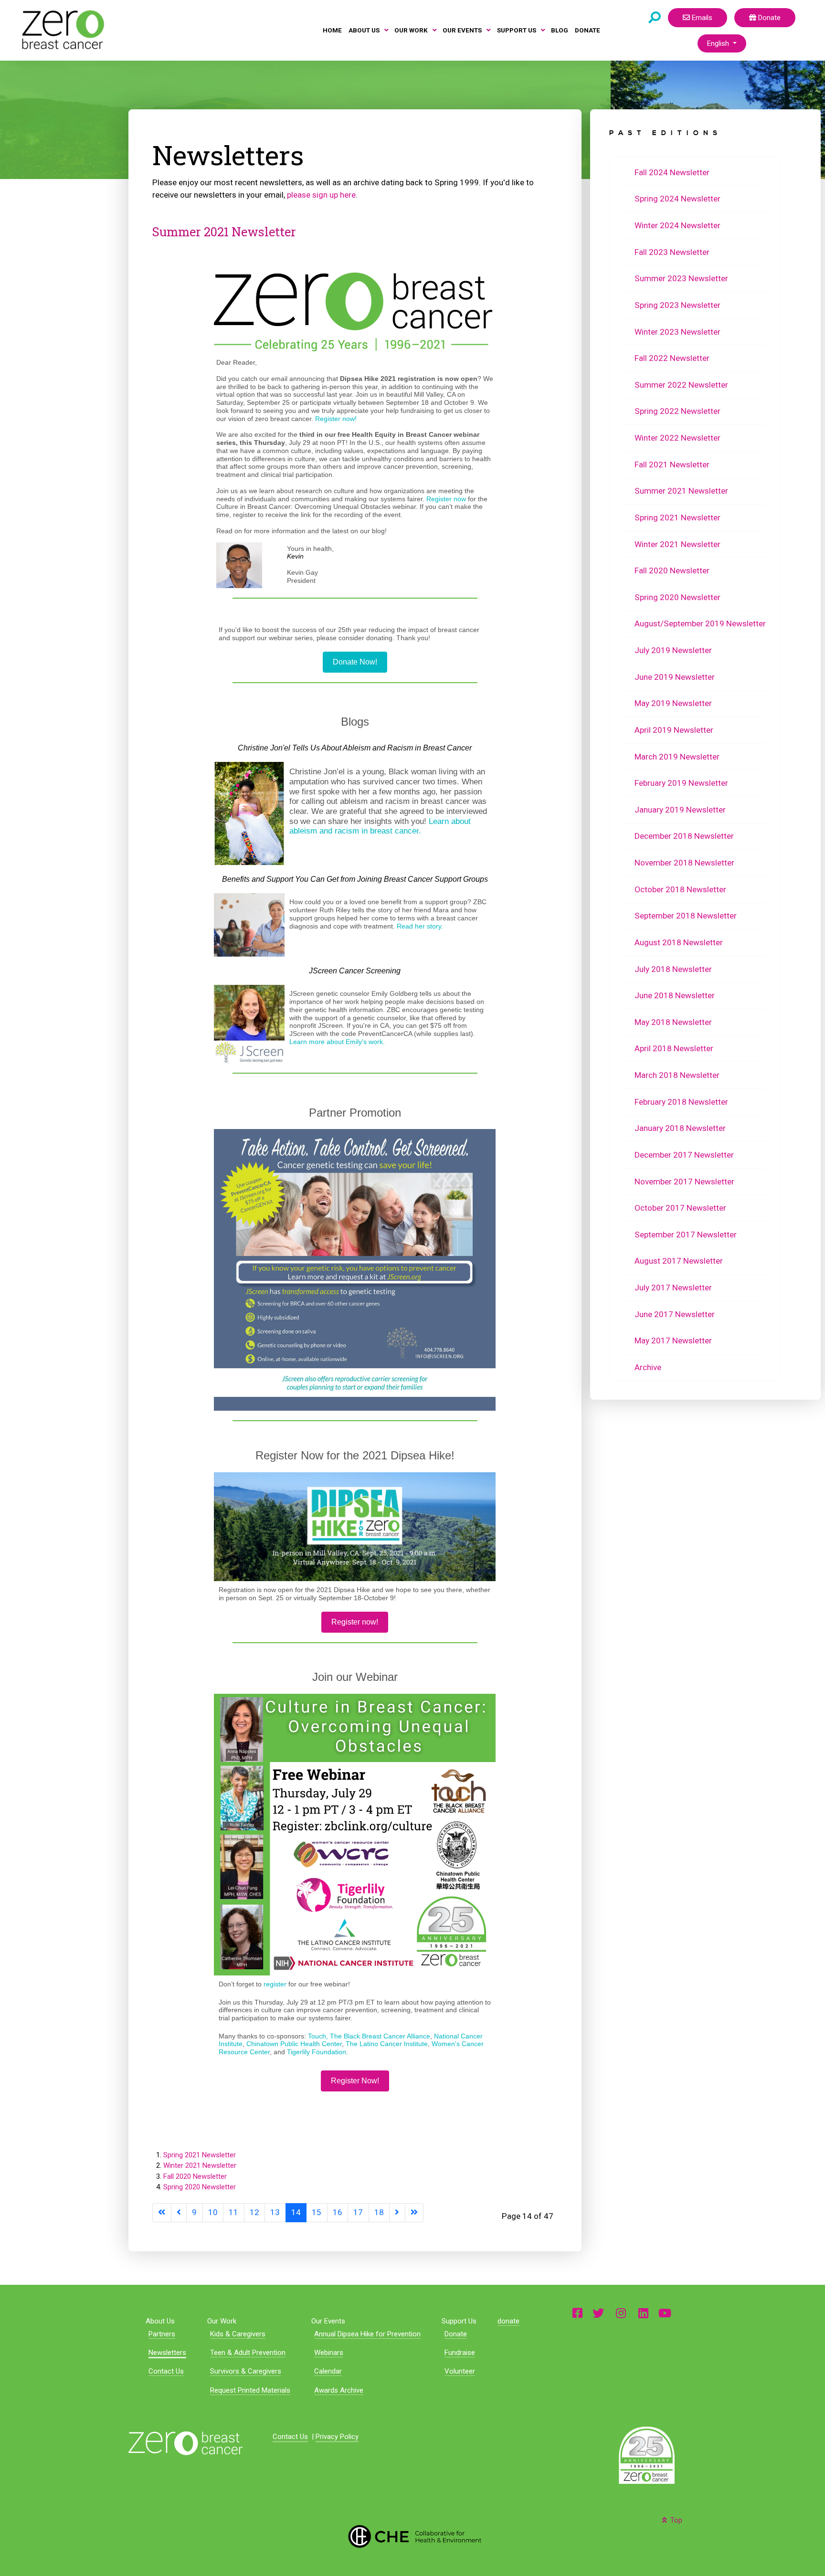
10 (213, 2212)
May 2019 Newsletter (673, 703)
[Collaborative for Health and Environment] (412, 2535)
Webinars (329, 2353)
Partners (162, 2334)
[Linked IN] (643, 2313)
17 (358, 2212)
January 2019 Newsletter (680, 810)
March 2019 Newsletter (677, 757)
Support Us (459, 2321)
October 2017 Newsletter (680, 1208)
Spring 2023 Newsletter (677, 305)
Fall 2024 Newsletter (672, 172)
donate (508, 2321)
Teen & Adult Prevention (248, 2353)
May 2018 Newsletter (673, 1022)
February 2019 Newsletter (681, 783)
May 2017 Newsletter (673, 1341)
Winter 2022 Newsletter (677, 438)
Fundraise (460, 2353)
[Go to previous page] (179, 2212)
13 (275, 2212)
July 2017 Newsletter (673, 1288)
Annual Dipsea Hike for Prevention (367, 2334)
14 (296, 2212)
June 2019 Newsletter (675, 677)
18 (379, 2212)
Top (675, 2520)
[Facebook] (577, 2313)
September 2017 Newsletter (686, 1235)
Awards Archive (339, 2390)
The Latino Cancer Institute (387, 2044)
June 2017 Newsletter (675, 1314)
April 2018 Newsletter (674, 1048)
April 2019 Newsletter (674, 730)
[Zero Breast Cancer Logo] (185, 2443)
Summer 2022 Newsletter (681, 385)
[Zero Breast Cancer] (62, 30)
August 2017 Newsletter (679, 1261)
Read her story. (420, 926)
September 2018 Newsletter (686, 916)
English (719, 43)
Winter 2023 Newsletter (677, 332)
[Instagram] (621, 2313)
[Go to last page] (414, 2212)
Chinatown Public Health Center (294, 2044)
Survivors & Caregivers (246, 2371)
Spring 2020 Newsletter (200, 2187)
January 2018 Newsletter (680, 1128)
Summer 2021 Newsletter (224, 232)
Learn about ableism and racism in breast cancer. (380, 826)
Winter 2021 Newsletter (200, 2165)
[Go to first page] (162, 2212)
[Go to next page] (397, 2212)
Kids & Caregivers (238, 2334)
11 (233, 2212)
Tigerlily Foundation (317, 2052)
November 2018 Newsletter (684, 863)
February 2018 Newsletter (681, 1102)
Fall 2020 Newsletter (195, 2176)
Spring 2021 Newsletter (200, 2155)
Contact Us (166, 2371)
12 (254, 2212)
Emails (701, 18)
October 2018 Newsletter (680, 889)
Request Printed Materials (250, 2390)
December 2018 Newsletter (684, 836)
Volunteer (460, 2371)
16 (338, 2212)
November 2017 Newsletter (684, 1182)
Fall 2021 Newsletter (672, 465)
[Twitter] (598, 2313)
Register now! (336, 419)
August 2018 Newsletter (679, 942)
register (275, 1984)
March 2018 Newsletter (677, 1075)
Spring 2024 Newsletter (677, 199)
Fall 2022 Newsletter (672, 358)
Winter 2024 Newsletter (677, 225)
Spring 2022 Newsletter (677, 411)
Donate (768, 18)
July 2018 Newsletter (673, 969)
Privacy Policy (337, 2437)
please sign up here (321, 195)
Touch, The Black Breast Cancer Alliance (369, 2036)
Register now (446, 499)
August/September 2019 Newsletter (700, 623)
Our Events (328, 2321)
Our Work (222, 2321)
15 (317, 2212)
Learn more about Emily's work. (337, 1042)
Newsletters (167, 2353)
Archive (648, 1367)
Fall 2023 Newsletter (672, 252)
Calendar (328, 2371)
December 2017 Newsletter (684, 1155)
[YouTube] (665, 2313)
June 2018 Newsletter (675, 995)
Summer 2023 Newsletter (681, 278)
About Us (160, 2321)
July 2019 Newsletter (673, 650)
